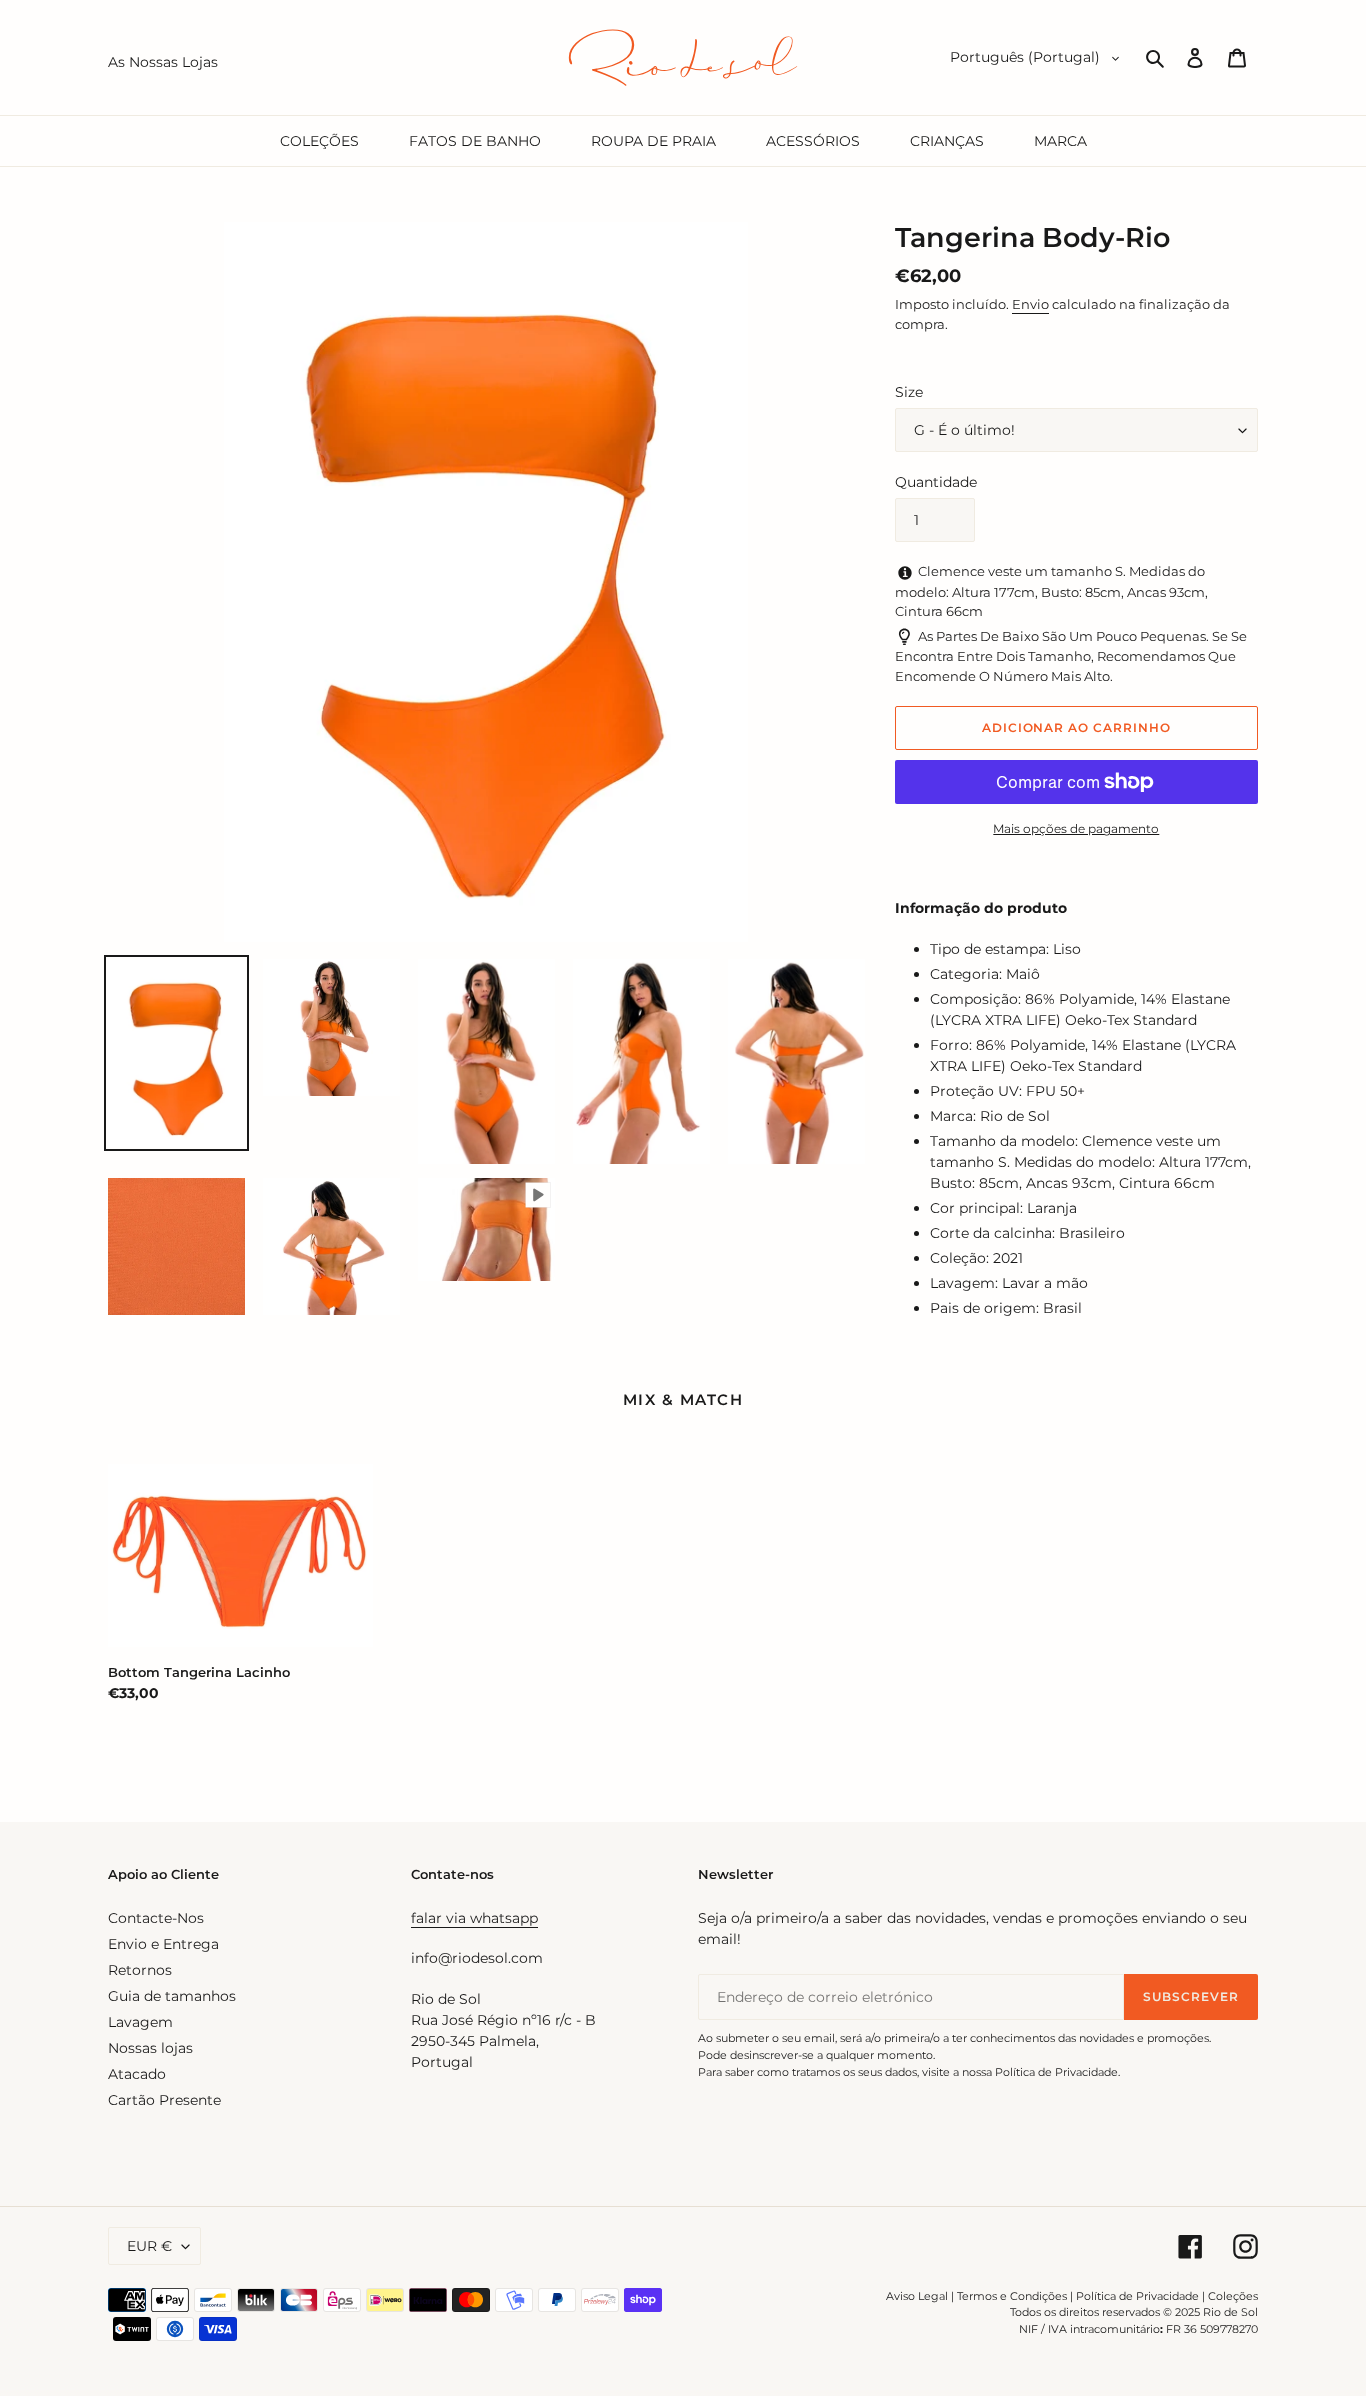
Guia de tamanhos (172, 1996)
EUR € (149, 2246)
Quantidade (936, 482)
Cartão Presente (164, 2100)
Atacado (137, 2074)
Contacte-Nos (156, 1918)
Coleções (1233, 2296)
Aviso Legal (917, 2296)
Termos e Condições (1012, 2296)
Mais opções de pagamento (1076, 828)
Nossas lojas (150, 2048)
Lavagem (140, 2022)
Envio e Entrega (163, 1944)
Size (909, 392)
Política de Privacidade (1137, 2296)
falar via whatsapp (474, 1918)
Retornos (140, 1970)
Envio (1030, 304)
